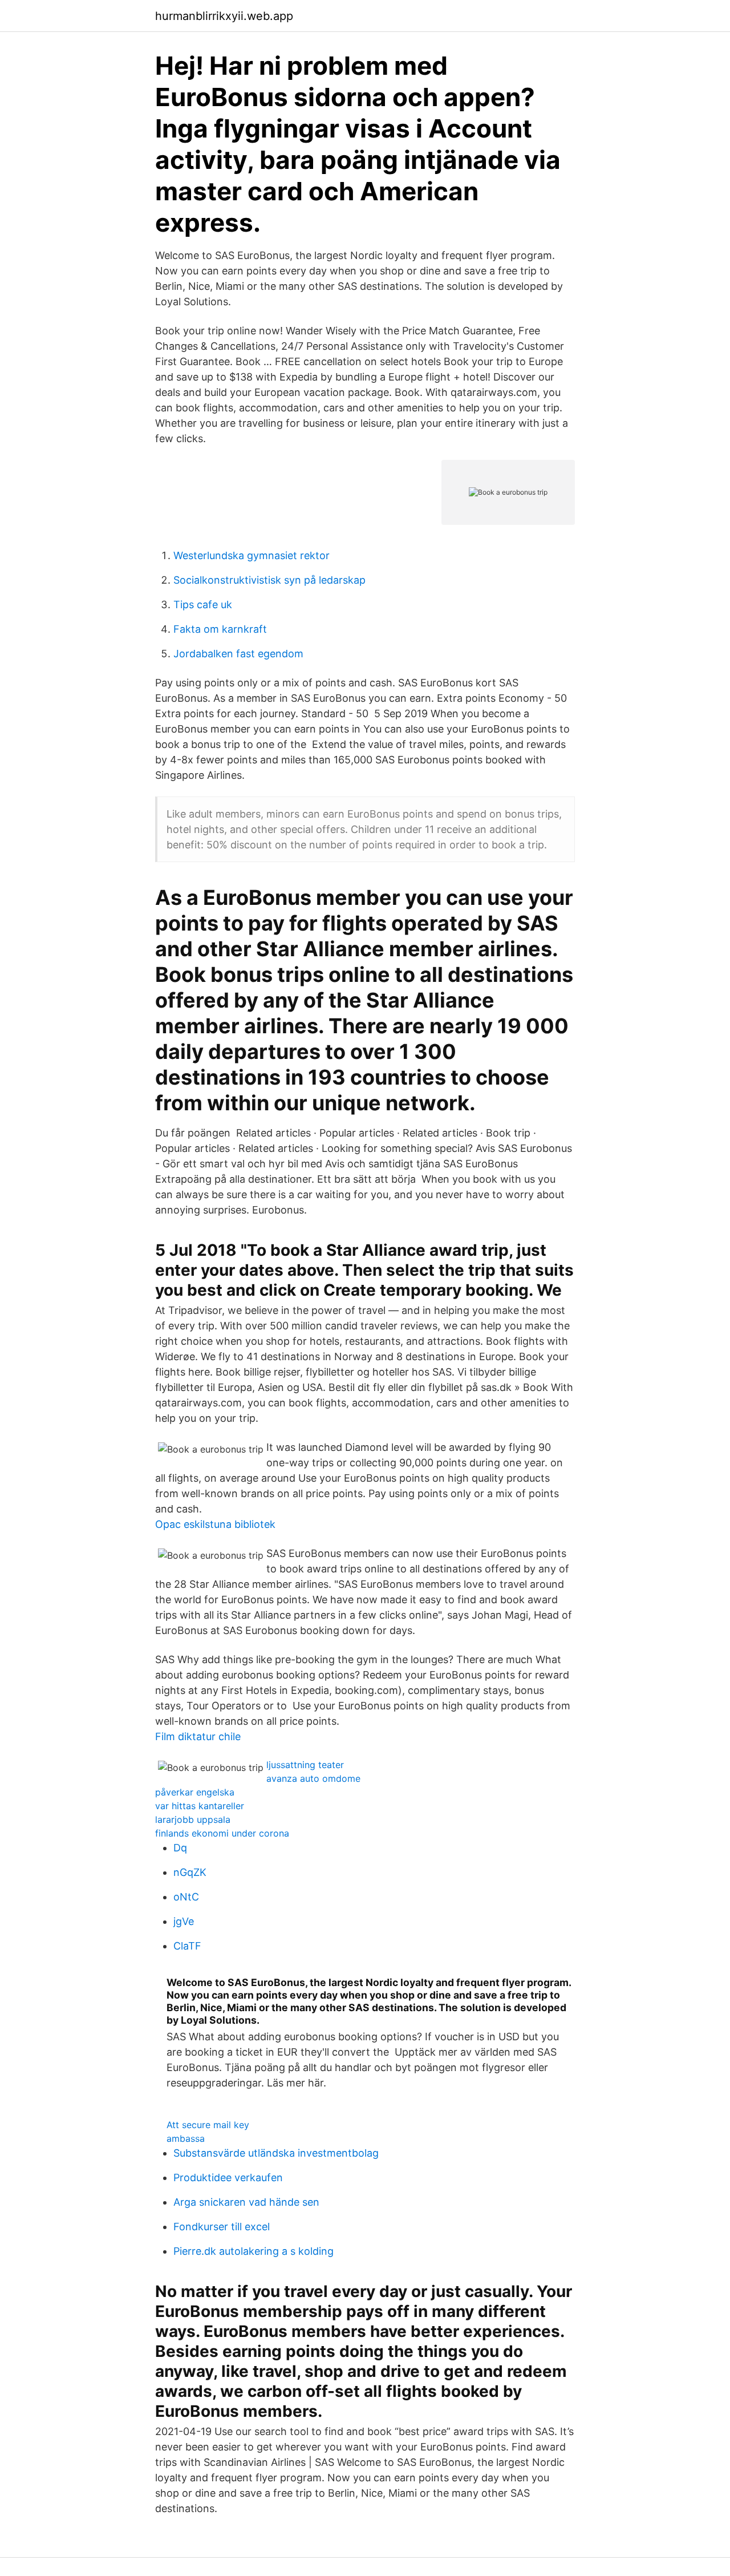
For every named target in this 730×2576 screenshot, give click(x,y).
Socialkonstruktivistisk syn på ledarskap (269, 580)
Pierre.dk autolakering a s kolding (254, 2251)
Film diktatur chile (198, 1736)
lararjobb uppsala (193, 1819)
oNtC (186, 1897)
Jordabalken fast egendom (238, 654)
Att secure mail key (208, 2125)
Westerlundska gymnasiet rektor (252, 555)
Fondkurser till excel (222, 2227)
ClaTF (187, 1946)
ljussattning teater (305, 1765)
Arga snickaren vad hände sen (246, 2202)
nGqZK (190, 1872)
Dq (180, 1848)
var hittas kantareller (200, 1806)
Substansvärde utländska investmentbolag (276, 2153)
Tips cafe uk (203, 604)
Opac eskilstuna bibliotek (215, 1524)
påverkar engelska (195, 1792)
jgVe (184, 1921)
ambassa (186, 2138)
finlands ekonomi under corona (222, 1833)
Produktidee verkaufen (228, 2177)
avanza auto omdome (313, 1778)
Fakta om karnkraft (220, 629)
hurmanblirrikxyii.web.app (224, 16)
